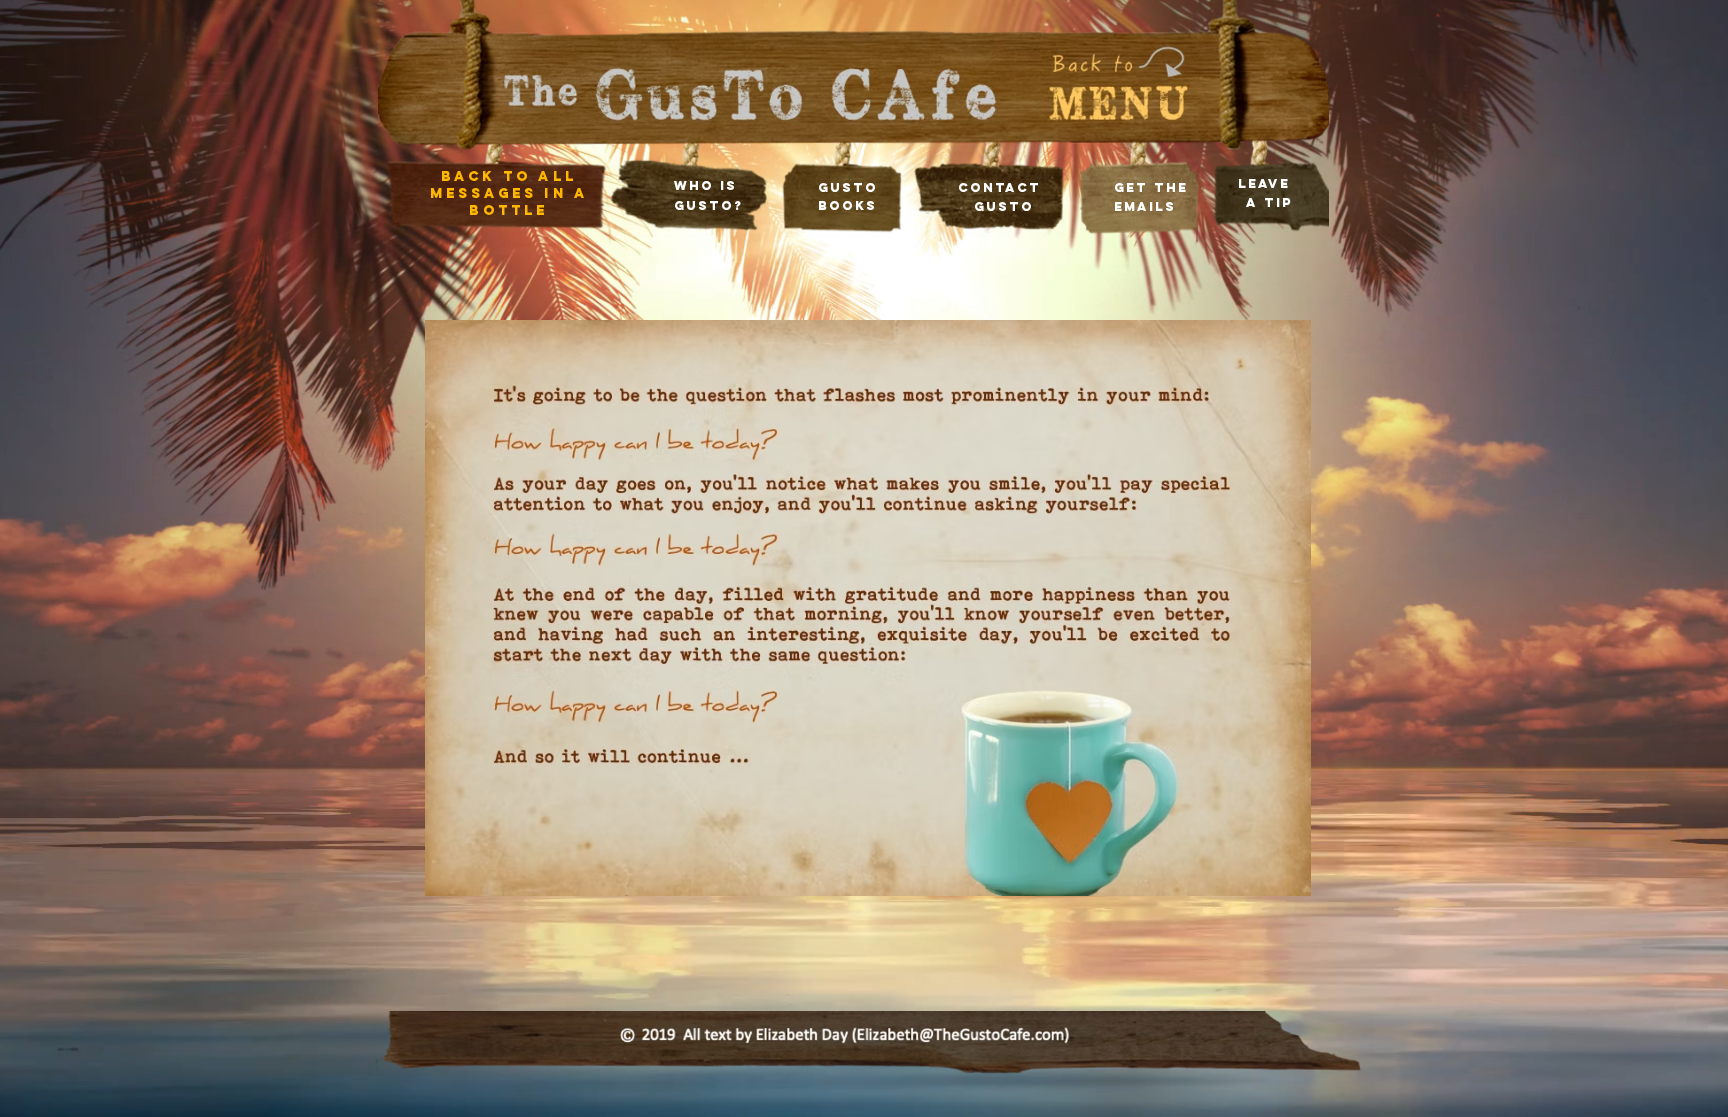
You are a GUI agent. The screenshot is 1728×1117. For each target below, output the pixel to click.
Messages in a (509, 193)
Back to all (509, 176)
